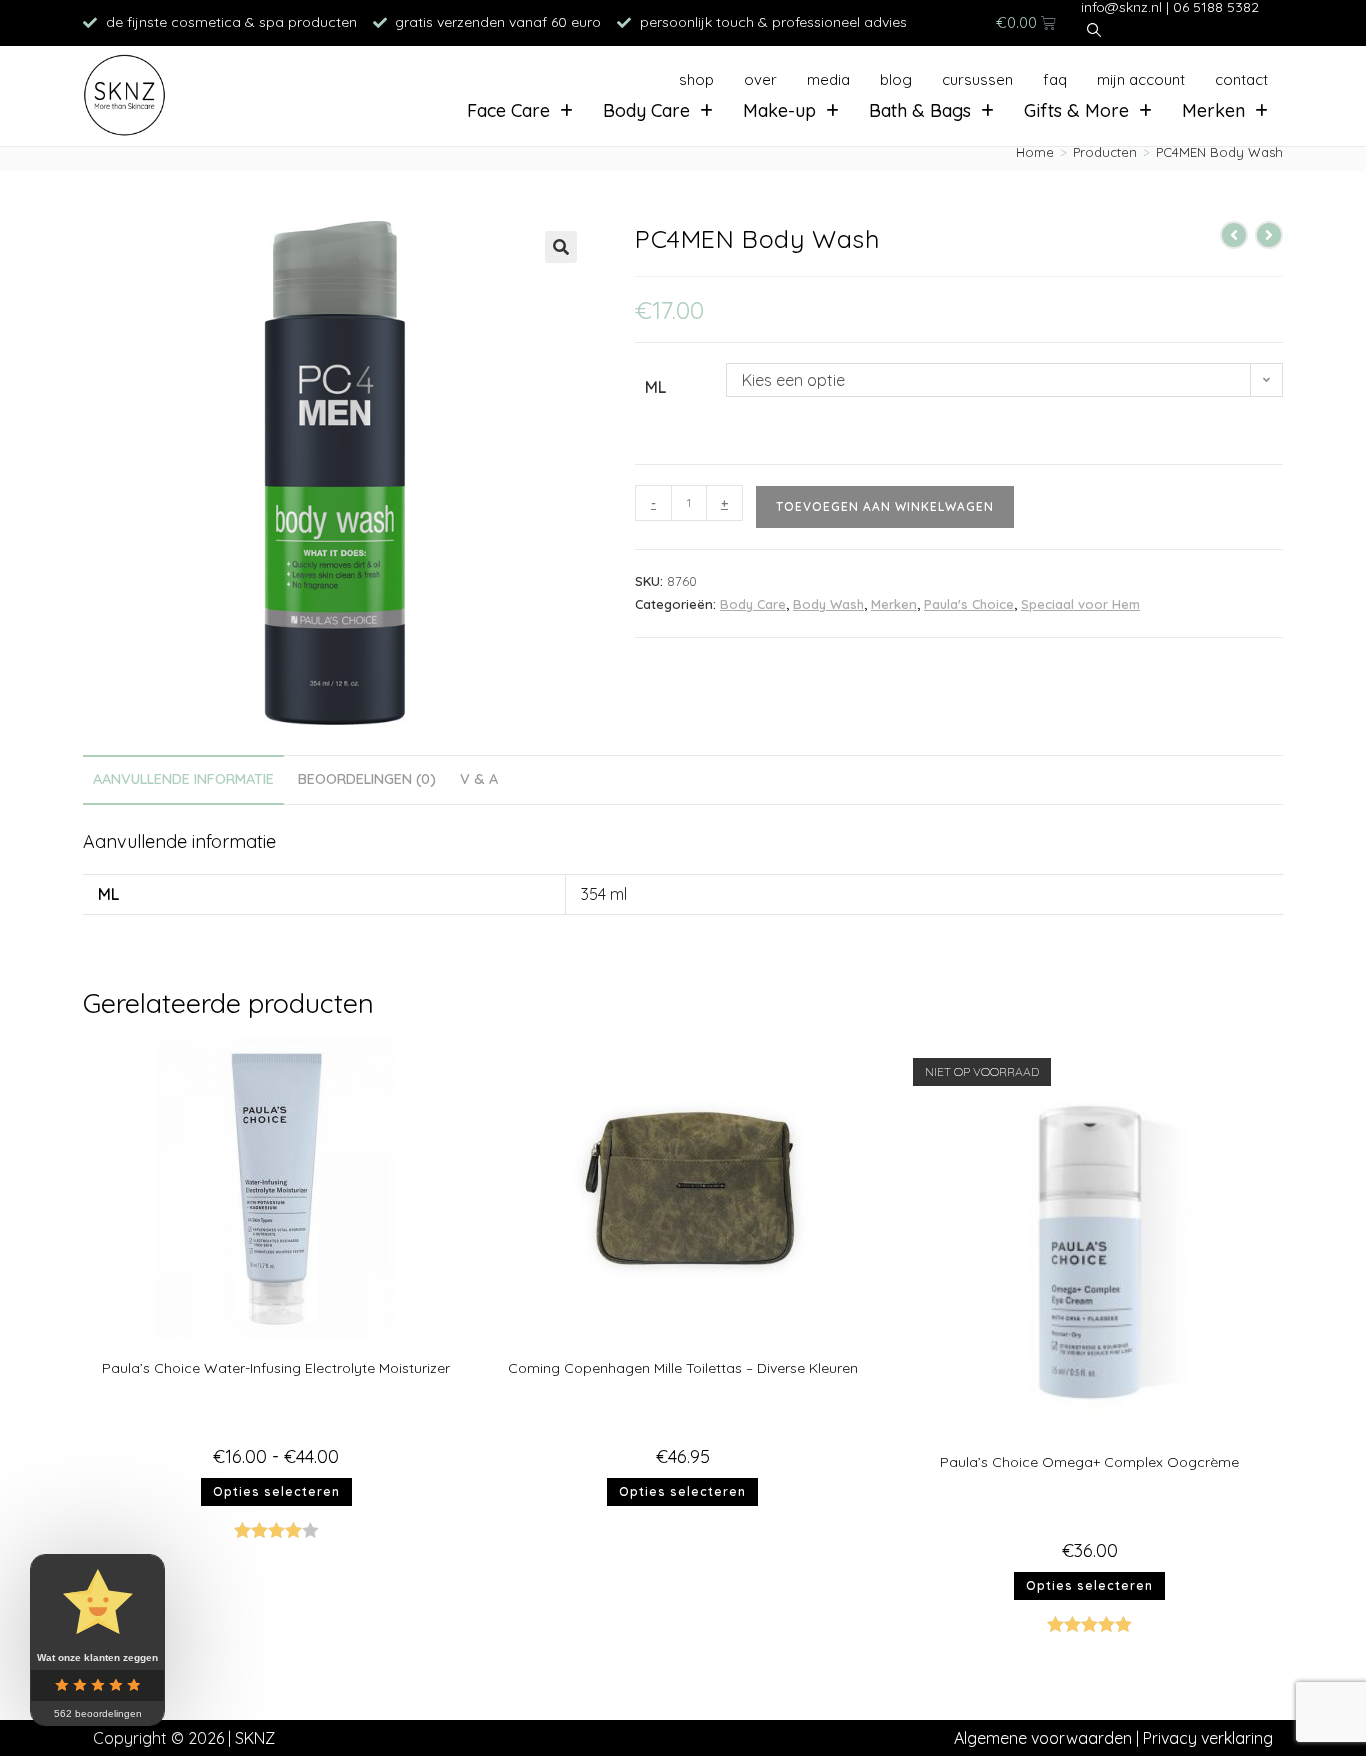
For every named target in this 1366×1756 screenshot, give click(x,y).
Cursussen (977, 79)
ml (655, 387)
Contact (1241, 79)
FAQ (1055, 79)
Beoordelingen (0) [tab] (367, 779)
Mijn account (1141, 79)
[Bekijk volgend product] (1269, 235)
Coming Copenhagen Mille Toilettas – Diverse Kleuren (683, 1368)
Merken (1213, 110)
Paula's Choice (969, 604)
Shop (696, 79)
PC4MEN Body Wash (1219, 152)
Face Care (508, 110)
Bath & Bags (920, 110)
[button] (561, 247)
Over (760, 79)
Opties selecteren (276, 1491)
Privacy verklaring (1208, 1738)
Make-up (779, 110)
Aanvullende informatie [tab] (183, 779)
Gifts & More (1076, 110)
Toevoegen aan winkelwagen (885, 506)
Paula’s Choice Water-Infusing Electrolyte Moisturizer (276, 1368)
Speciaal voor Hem (1080, 604)
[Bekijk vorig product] (1234, 235)
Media (828, 79)
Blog (896, 79)
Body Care (646, 110)
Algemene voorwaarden (1043, 1738)
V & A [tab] (479, 779)
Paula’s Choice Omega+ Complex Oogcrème (1089, 1462)
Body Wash (828, 604)
